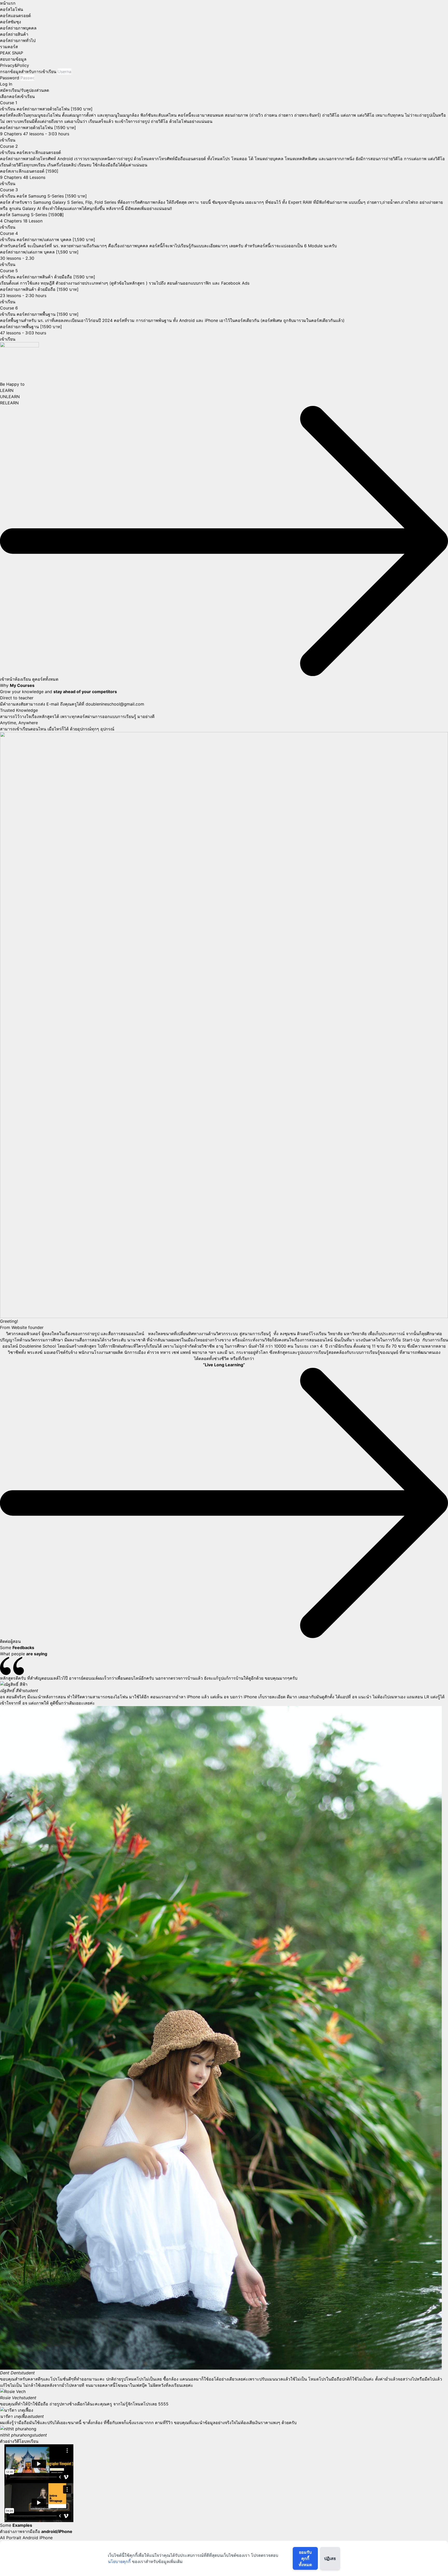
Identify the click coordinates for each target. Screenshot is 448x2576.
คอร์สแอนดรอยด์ (15, 16)
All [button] (3, 2538)
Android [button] (31, 2538)
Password (10, 78)
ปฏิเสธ (330, 2558)
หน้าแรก (8, 3)
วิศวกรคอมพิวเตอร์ (23, 1334)
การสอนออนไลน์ (318, 1340)
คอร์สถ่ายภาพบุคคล (18, 28)
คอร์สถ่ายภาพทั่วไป (18, 40)
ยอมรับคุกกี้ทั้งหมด (305, 2558)
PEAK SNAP (12, 53)
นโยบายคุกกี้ (119, 2561)
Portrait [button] (14, 2538)
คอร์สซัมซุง (10, 22)
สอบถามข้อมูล (13, 59)
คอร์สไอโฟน (12, 9)
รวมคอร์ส (9, 47)
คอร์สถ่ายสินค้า (14, 34)
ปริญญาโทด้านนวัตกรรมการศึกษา (32, 1340)
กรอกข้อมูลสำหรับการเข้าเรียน (28, 72)
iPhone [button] (46, 2538)
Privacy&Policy (15, 65)
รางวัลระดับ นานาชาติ (125, 1340)
